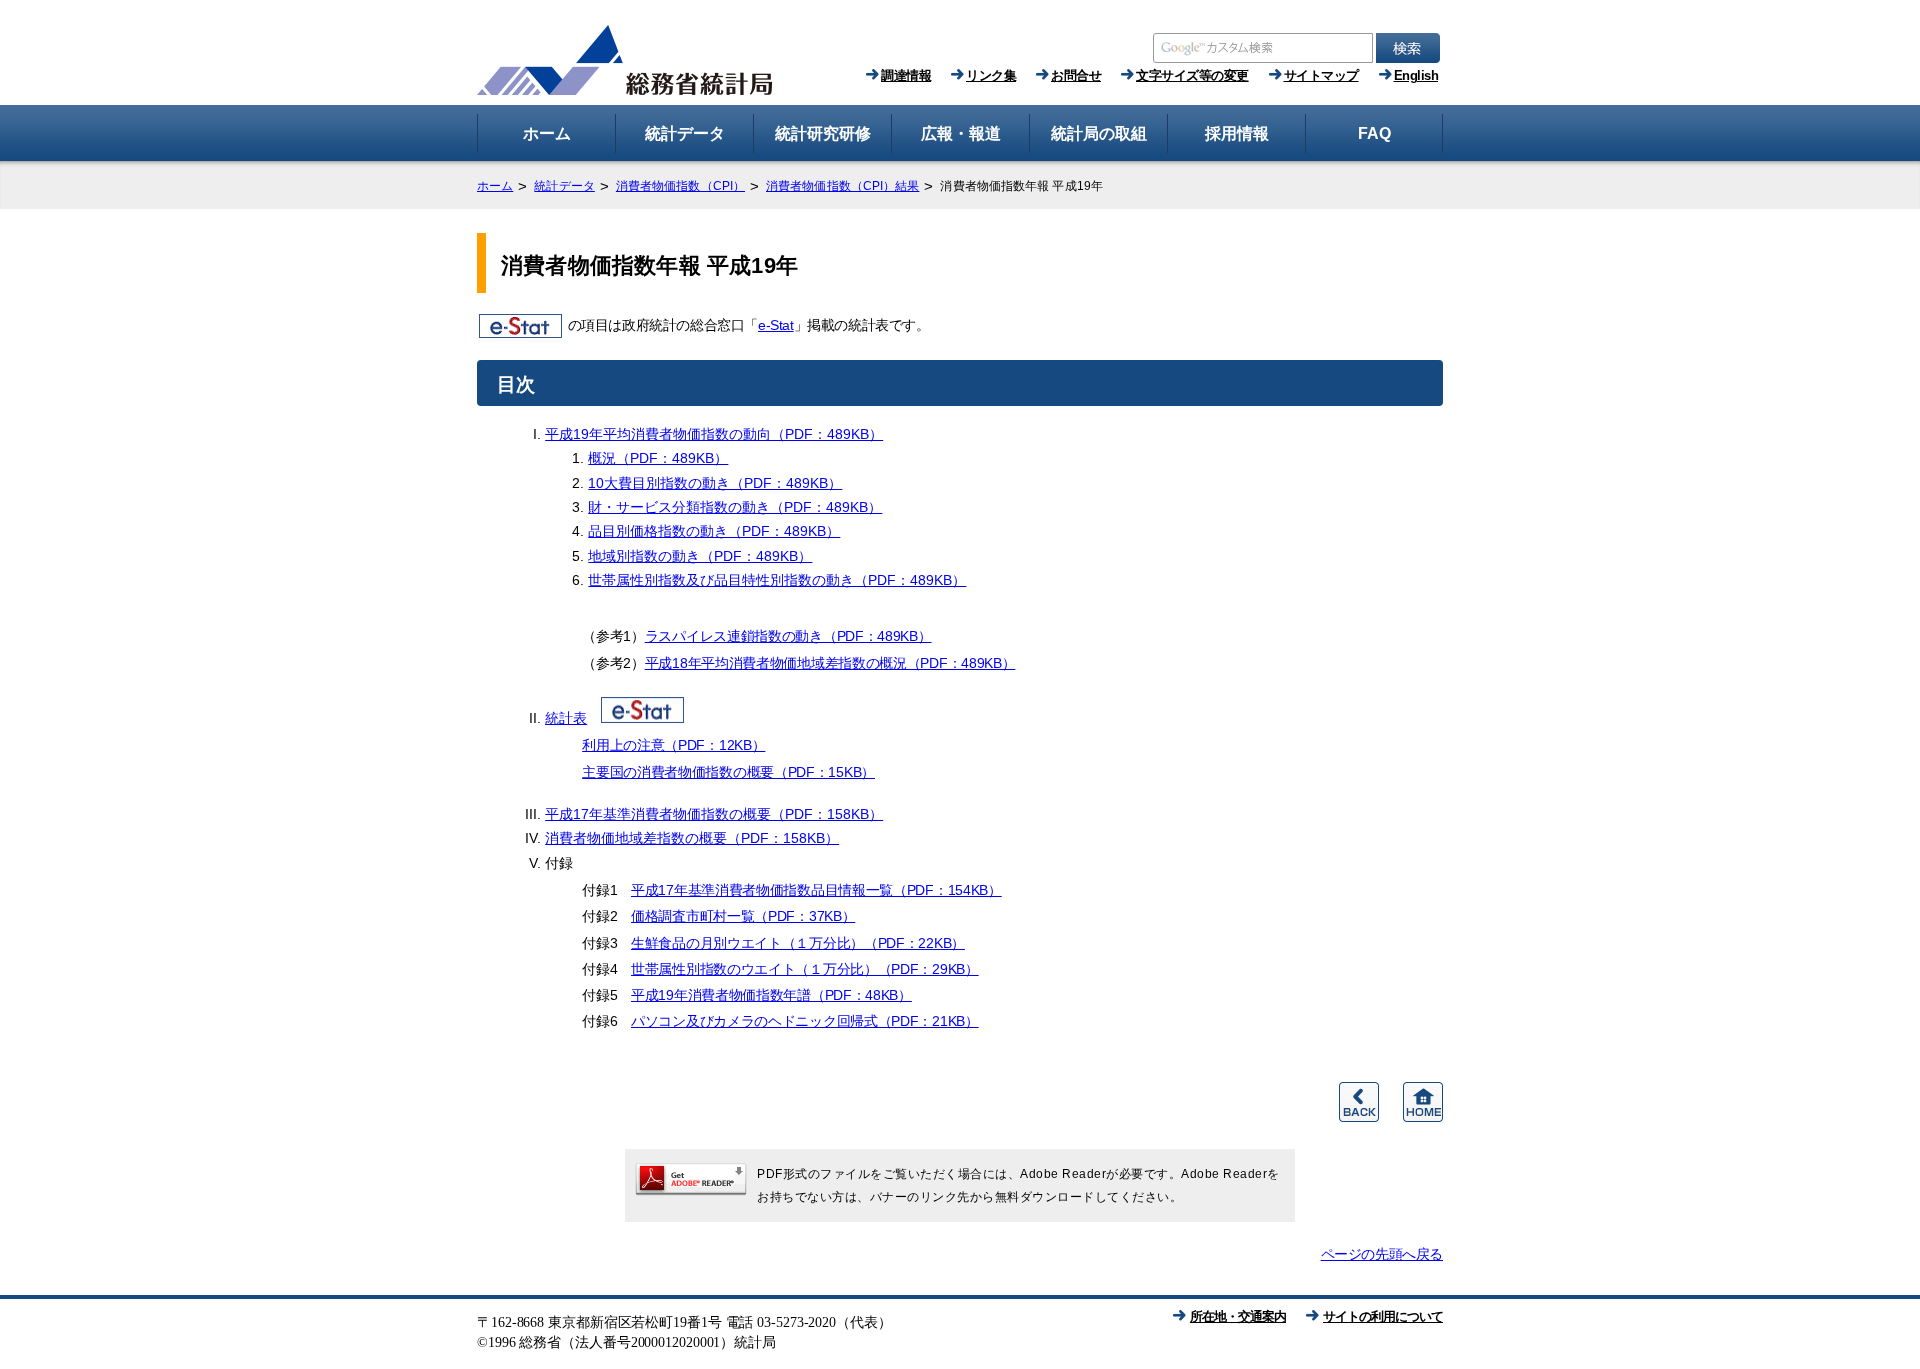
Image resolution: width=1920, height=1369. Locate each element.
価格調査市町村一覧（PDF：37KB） (743, 916)
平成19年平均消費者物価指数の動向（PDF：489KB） (714, 434)
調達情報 (906, 75)
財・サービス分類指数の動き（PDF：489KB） (735, 507)
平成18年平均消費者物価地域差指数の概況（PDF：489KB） (830, 663)
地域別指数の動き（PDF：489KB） (700, 556)
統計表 (566, 718)
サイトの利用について (1383, 1316)
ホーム (495, 186)
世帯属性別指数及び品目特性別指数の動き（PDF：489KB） (777, 580)
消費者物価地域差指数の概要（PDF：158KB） (692, 838)
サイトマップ (1321, 75)
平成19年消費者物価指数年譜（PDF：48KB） (771, 995)
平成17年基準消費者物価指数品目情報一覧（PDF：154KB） (816, 890)
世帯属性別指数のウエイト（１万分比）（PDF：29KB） (805, 969)
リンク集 (991, 75)
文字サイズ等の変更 (1192, 75)
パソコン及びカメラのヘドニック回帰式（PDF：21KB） (805, 1021)
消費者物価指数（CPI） (680, 186)
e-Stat (776, 325)
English (1416, 75)
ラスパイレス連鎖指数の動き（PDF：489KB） (788, 636)
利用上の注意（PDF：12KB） (673, 745)
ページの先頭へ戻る (1382, 1254)
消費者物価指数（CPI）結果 (842, 186)
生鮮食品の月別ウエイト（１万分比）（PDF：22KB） (798, 943)
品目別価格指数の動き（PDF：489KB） (714, 531)
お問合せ (1076, 75)
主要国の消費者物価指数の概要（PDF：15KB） (728, 772)
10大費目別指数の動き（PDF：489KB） (715, 483)
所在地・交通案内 (1238, 1316)
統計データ (564, 186)
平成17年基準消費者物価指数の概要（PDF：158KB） (714, 814)
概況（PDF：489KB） (658, 458)
